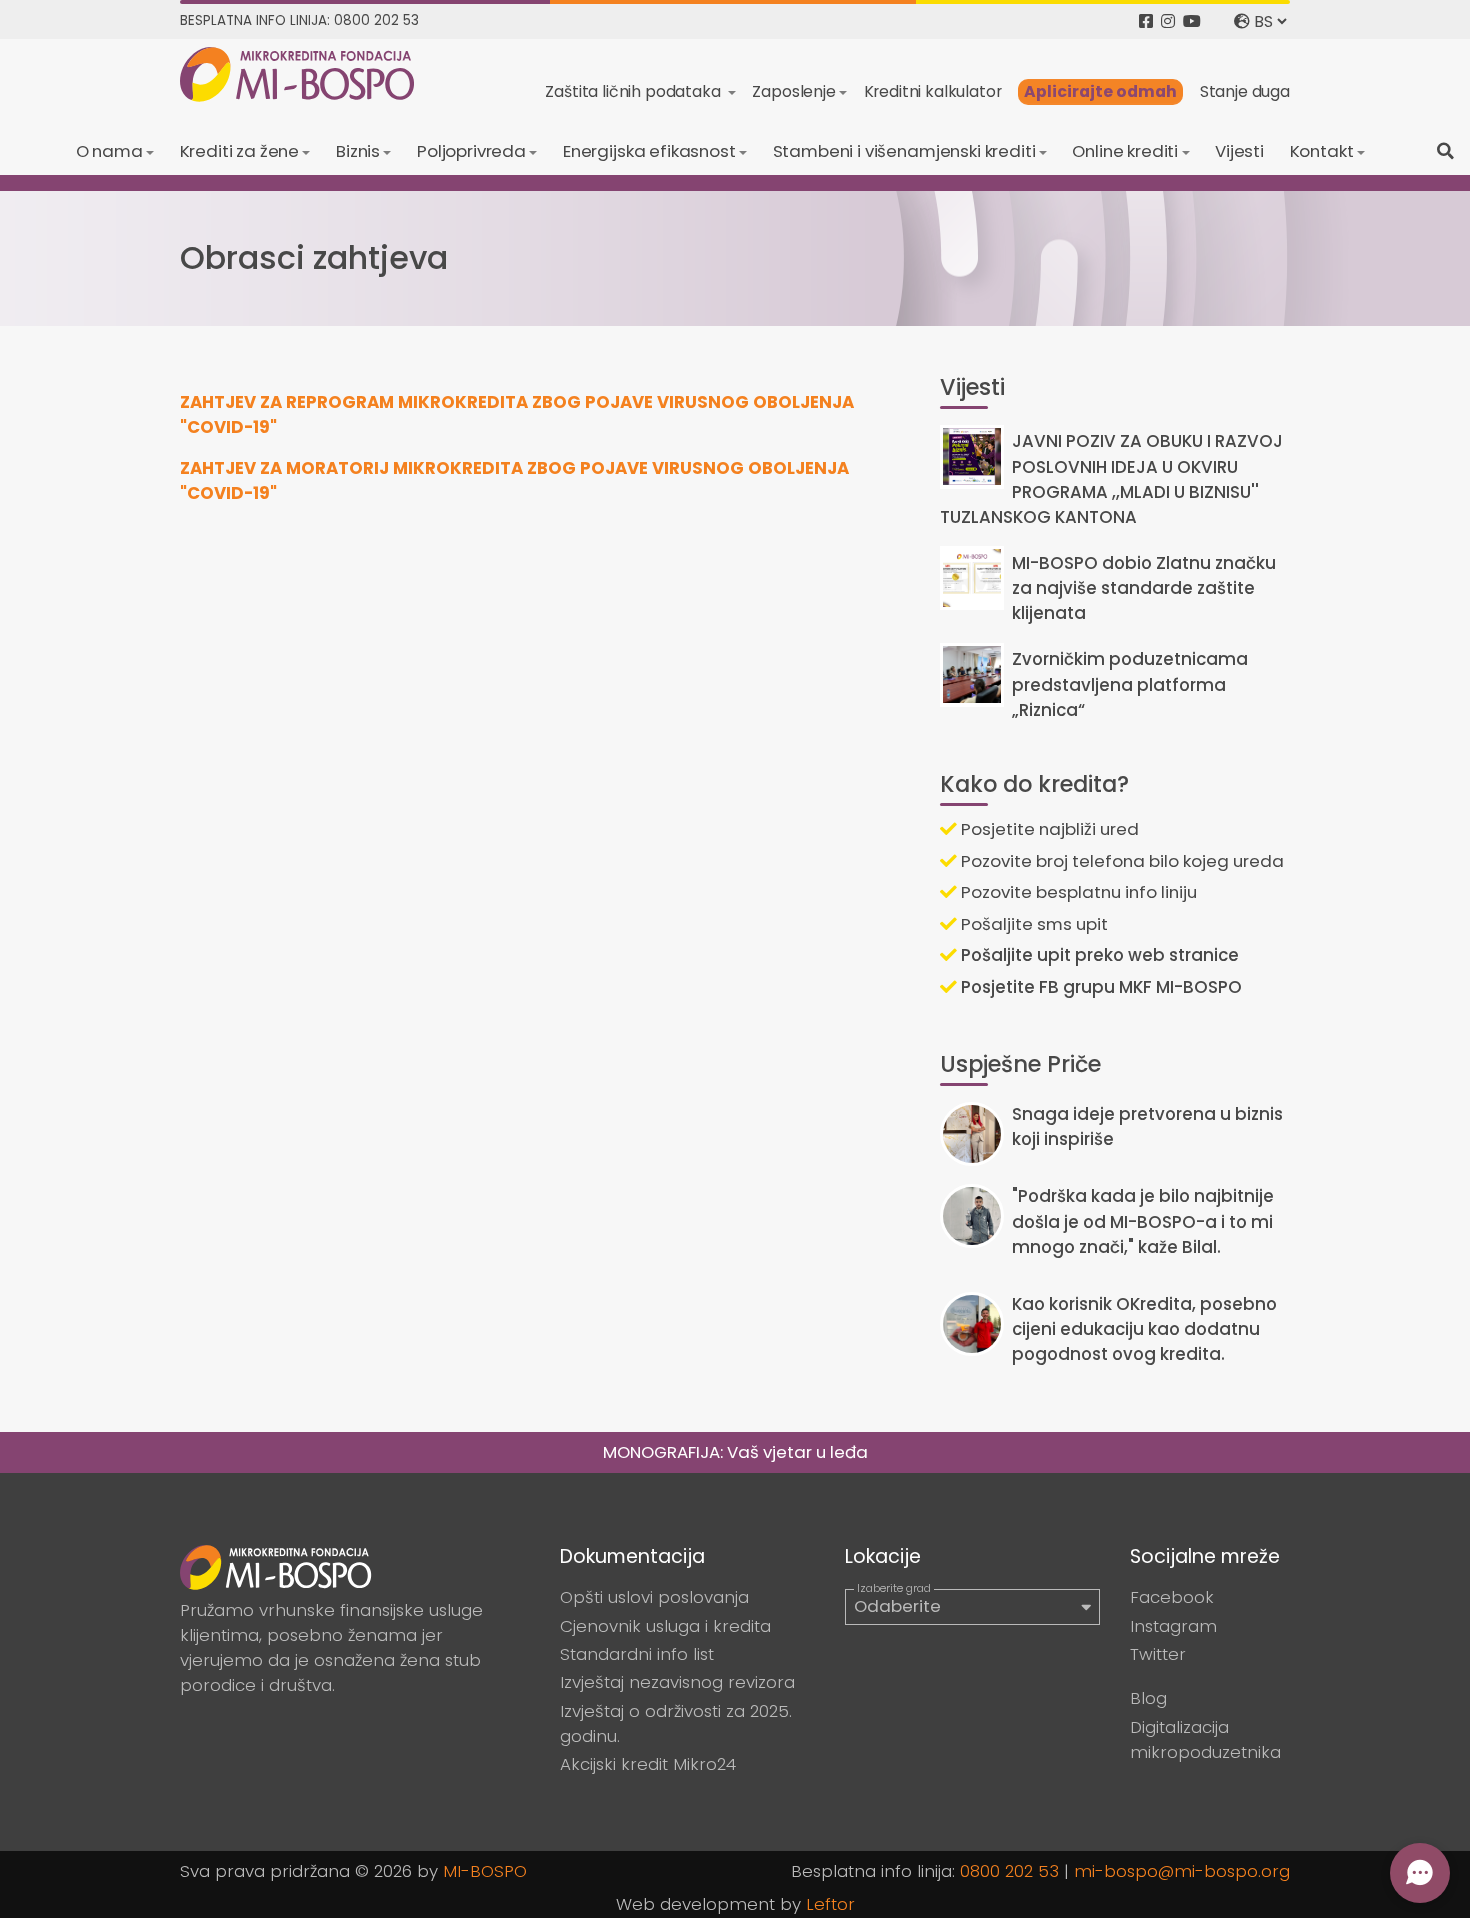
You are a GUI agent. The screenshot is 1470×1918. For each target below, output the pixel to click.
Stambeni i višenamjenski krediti (904, 151)
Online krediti (1125, 151)
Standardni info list (637, 1654)
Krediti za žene (240, 151)
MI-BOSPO (485, 1871)
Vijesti (1239, 151)
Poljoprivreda (471, 151)
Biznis (358, 151)
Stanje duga (1245, 91)
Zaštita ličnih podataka (634, 91)
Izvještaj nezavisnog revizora (677, 1682)
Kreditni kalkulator (933, 91)
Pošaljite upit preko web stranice (1098, 955)
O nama (109, 151)
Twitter (1158, 1654)
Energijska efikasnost (649, 151)
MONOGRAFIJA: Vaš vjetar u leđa (735, 1452)
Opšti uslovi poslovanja (654, 1597)
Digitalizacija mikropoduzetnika (1205, 1739)
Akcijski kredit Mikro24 (648, 1764)
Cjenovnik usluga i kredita (665, 1626)
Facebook (1172, 1597)
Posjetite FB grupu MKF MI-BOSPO (1099, 987)
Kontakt (1322, 151)
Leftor (830, 1904)
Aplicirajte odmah (1100, 91)
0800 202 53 (1009, 1871)
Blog (1148, 1698)
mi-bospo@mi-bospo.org (1182, 1871)
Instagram (1173, 1626)
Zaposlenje (793, 91)
